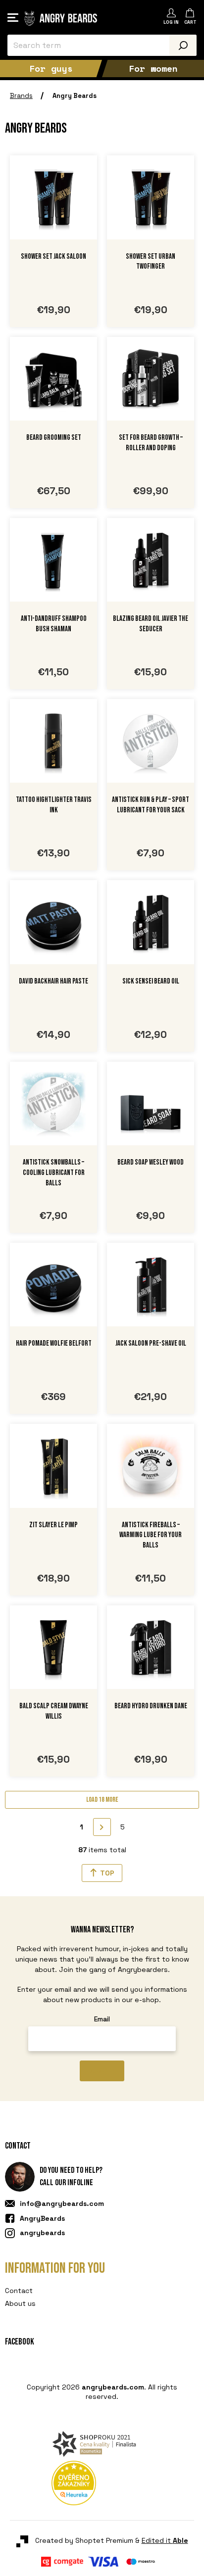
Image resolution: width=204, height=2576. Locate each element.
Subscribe (102, 2071)
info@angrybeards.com (62, 2203)
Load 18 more (102, 1800)
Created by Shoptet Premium (78, 2426)
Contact (19, 2291)
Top (107, 1873)
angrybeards (42, 2233)
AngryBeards (42, 2218)
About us (20, 2303)
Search (183, 45)
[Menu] (13, 18)
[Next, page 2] (102, 1827)
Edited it (158, 2426)
